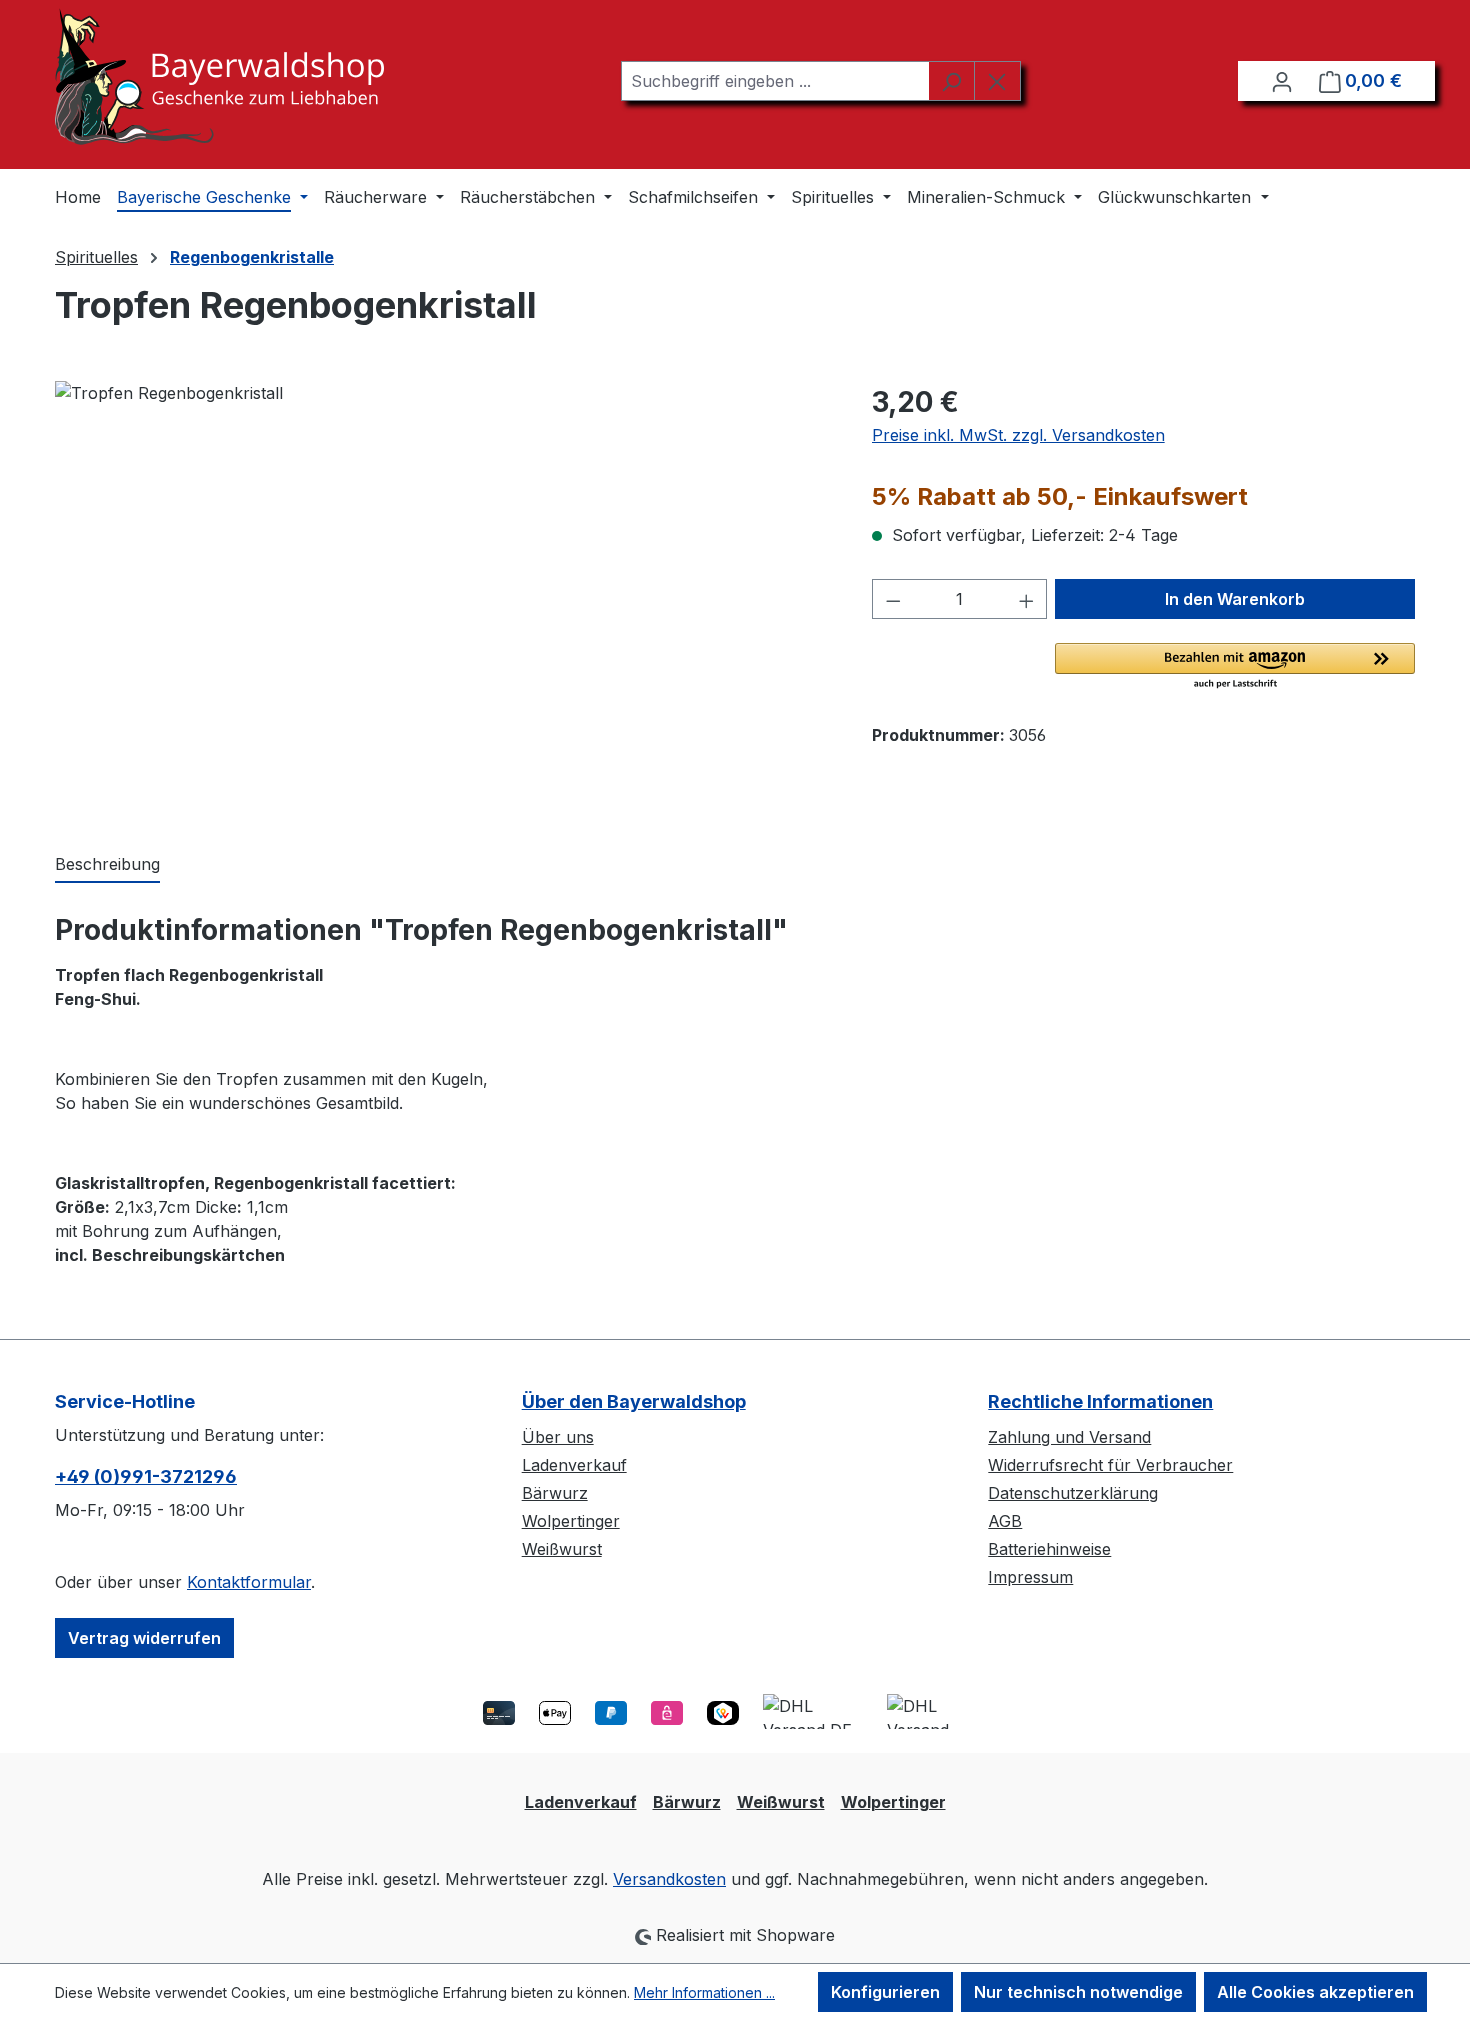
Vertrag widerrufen (144, 1638)
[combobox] (775, 81)
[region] (443, 596)
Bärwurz (555, 1493)
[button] (1235, 667)
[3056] (443, 596)
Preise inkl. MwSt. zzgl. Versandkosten (1018, 435)
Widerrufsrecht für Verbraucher (1110, 1465)
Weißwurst (562, 1549)
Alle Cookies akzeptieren (1315, 1992)
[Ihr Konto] (1282, 81)
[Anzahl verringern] (893, 599)
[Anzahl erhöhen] (1027, 599)
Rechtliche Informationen (1100, 1401)
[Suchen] (951, 81)
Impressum (1030, 1577)
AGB (1005, 1521)
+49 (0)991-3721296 (146, 1476)
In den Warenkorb (1235, 599)
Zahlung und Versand (1069, 1437)
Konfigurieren (885, 1992)
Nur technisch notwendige (1078, 1992)
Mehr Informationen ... (704, 1992)
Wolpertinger (571, 1521)
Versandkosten (669, 1879)
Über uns (558, 1437)
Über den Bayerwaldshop (634, 1401)
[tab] (107, 865)
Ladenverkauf (574, 1465)
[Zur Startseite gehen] (219, 76)
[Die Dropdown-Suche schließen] (997, 81)
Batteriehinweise (1049, 1549)
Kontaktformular (249, 1582)
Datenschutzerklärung (1073, 1493)
